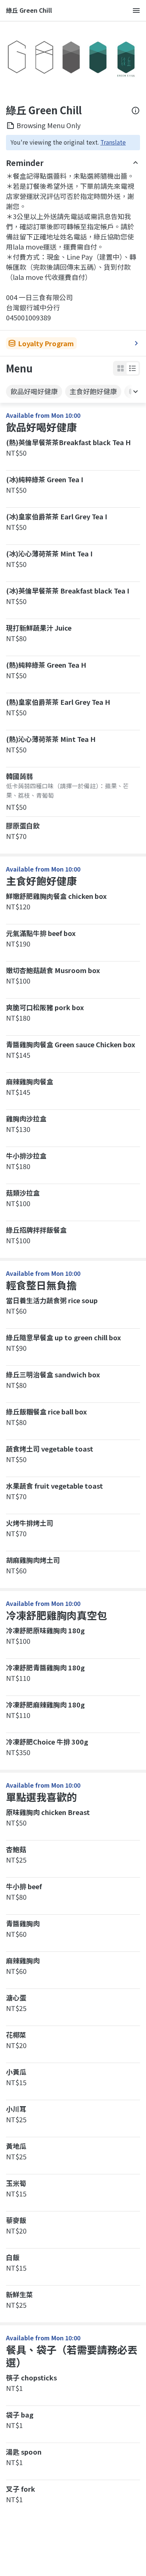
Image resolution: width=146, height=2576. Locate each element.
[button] (133, 368)
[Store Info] (136, 111)
